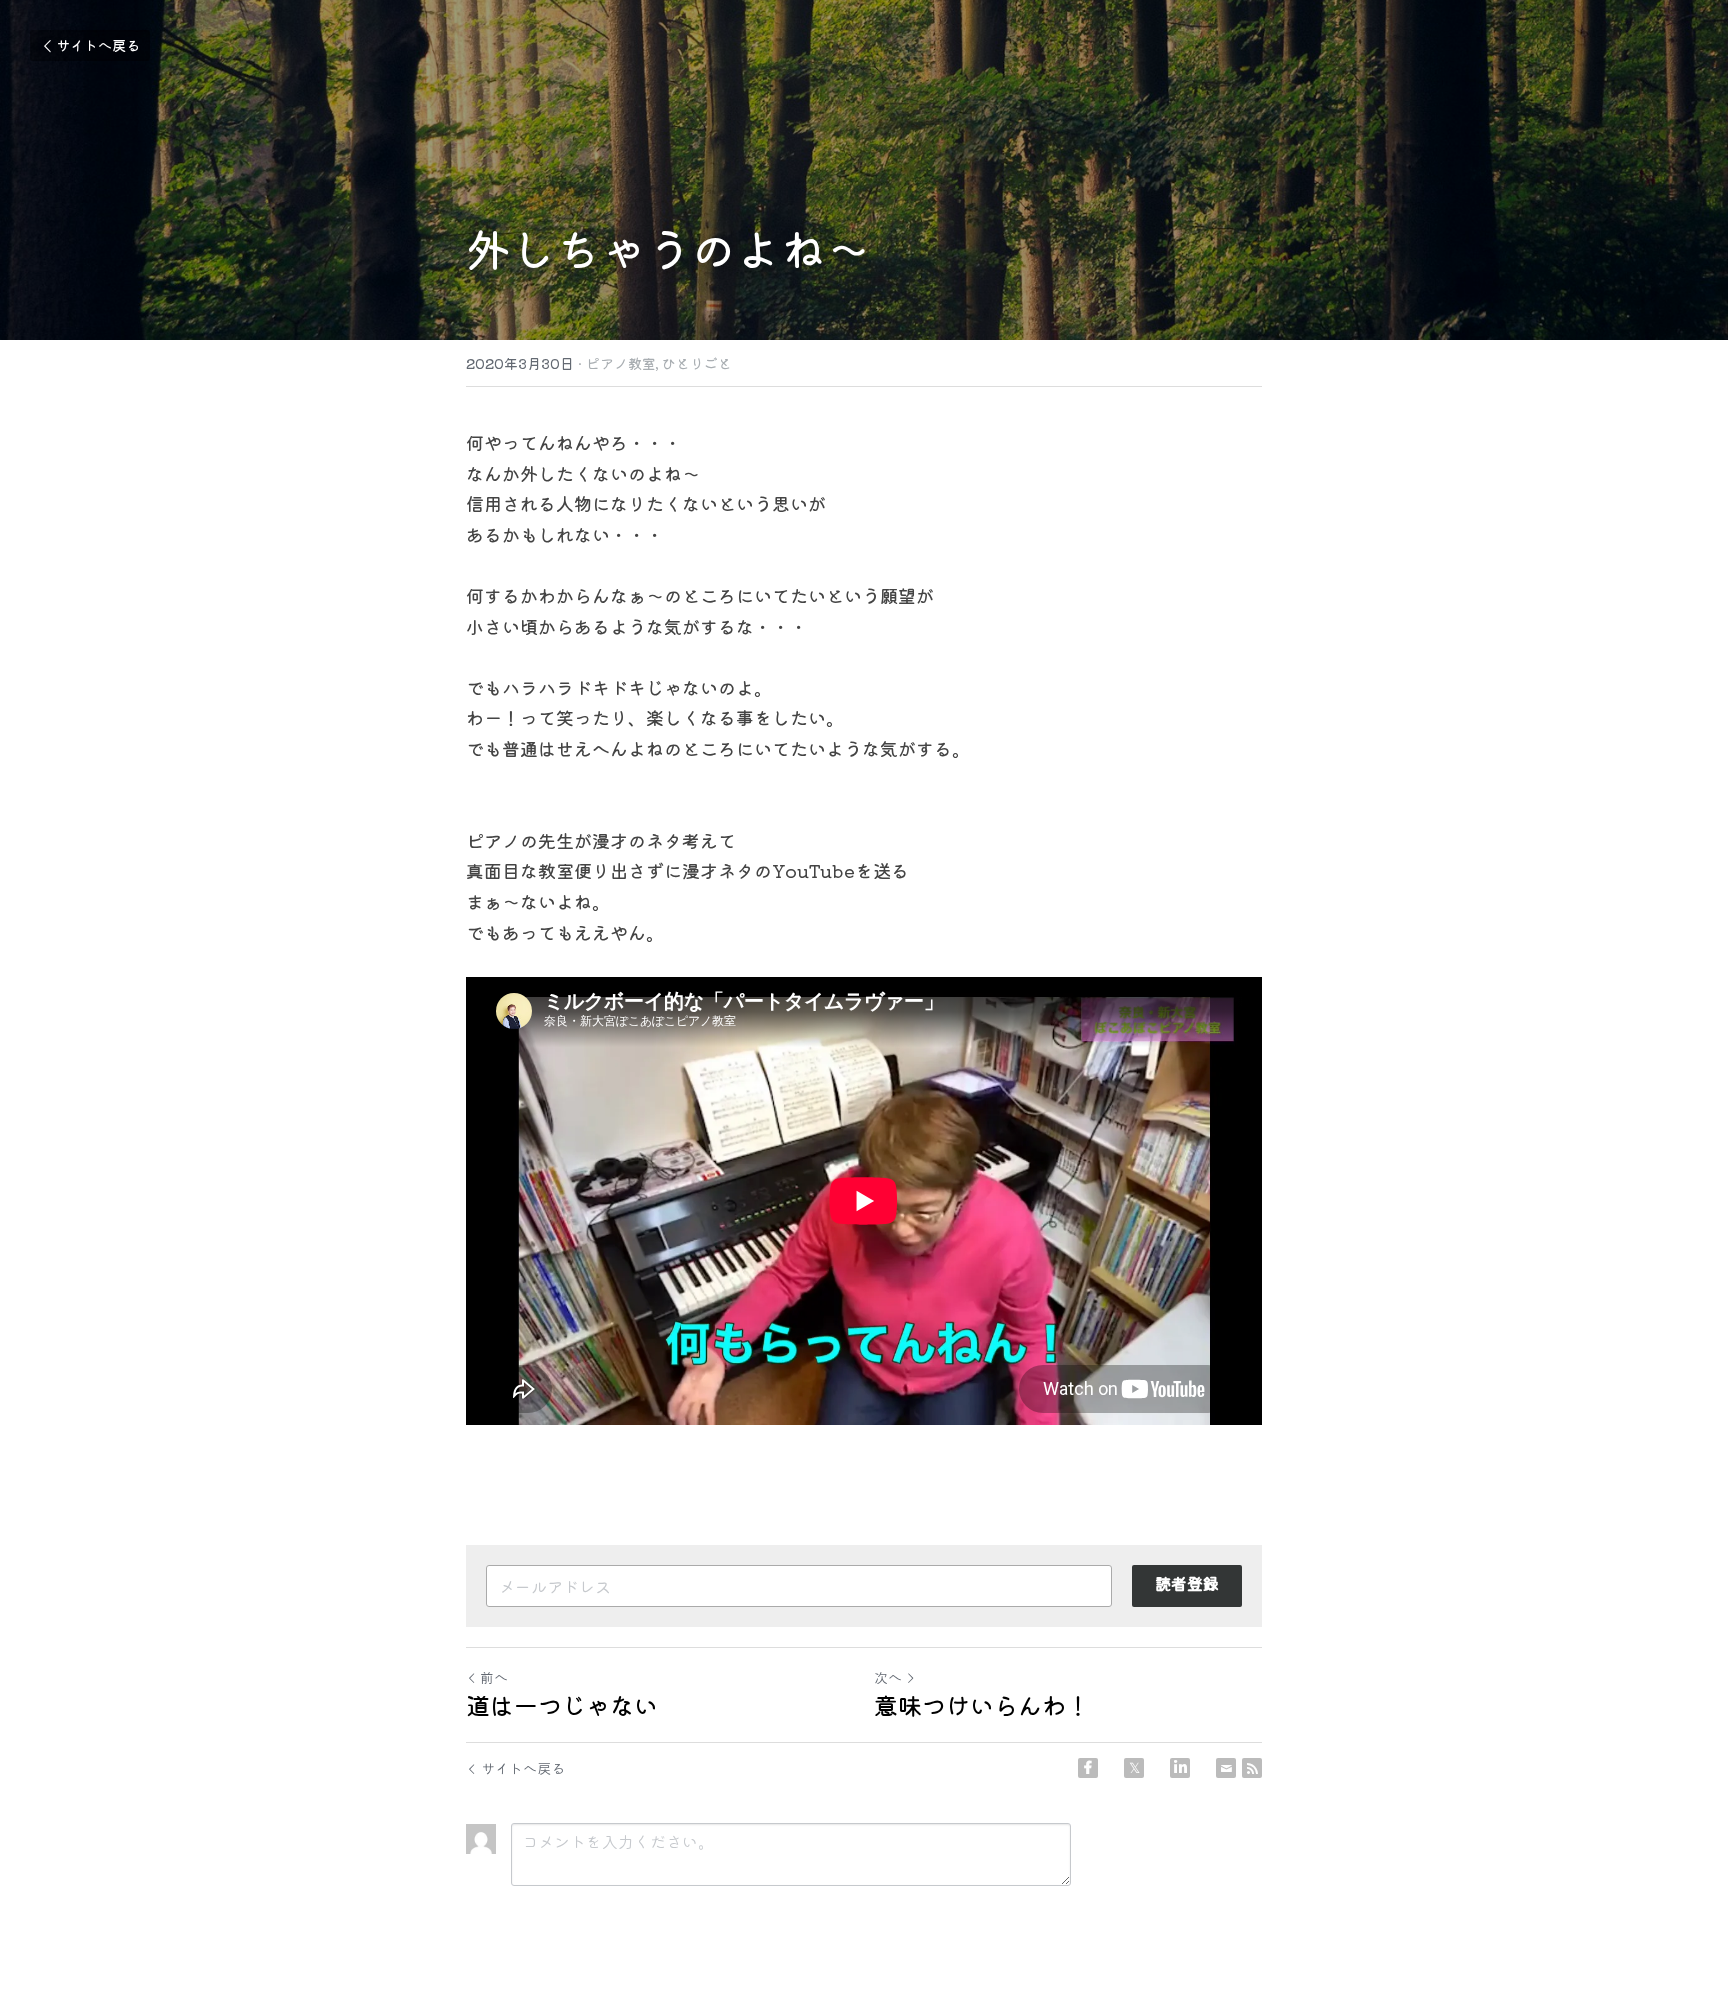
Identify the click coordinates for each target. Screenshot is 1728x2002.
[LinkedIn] (1180, 1768)
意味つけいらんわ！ (982, 1705)
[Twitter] (1134, 1768)
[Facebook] (1088, 1768)
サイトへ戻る (98, 45)
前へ (494, 1677)
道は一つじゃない (562, 1705)
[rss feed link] (1252, 1768)
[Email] (1226, 1768)
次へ (888, 1677)
